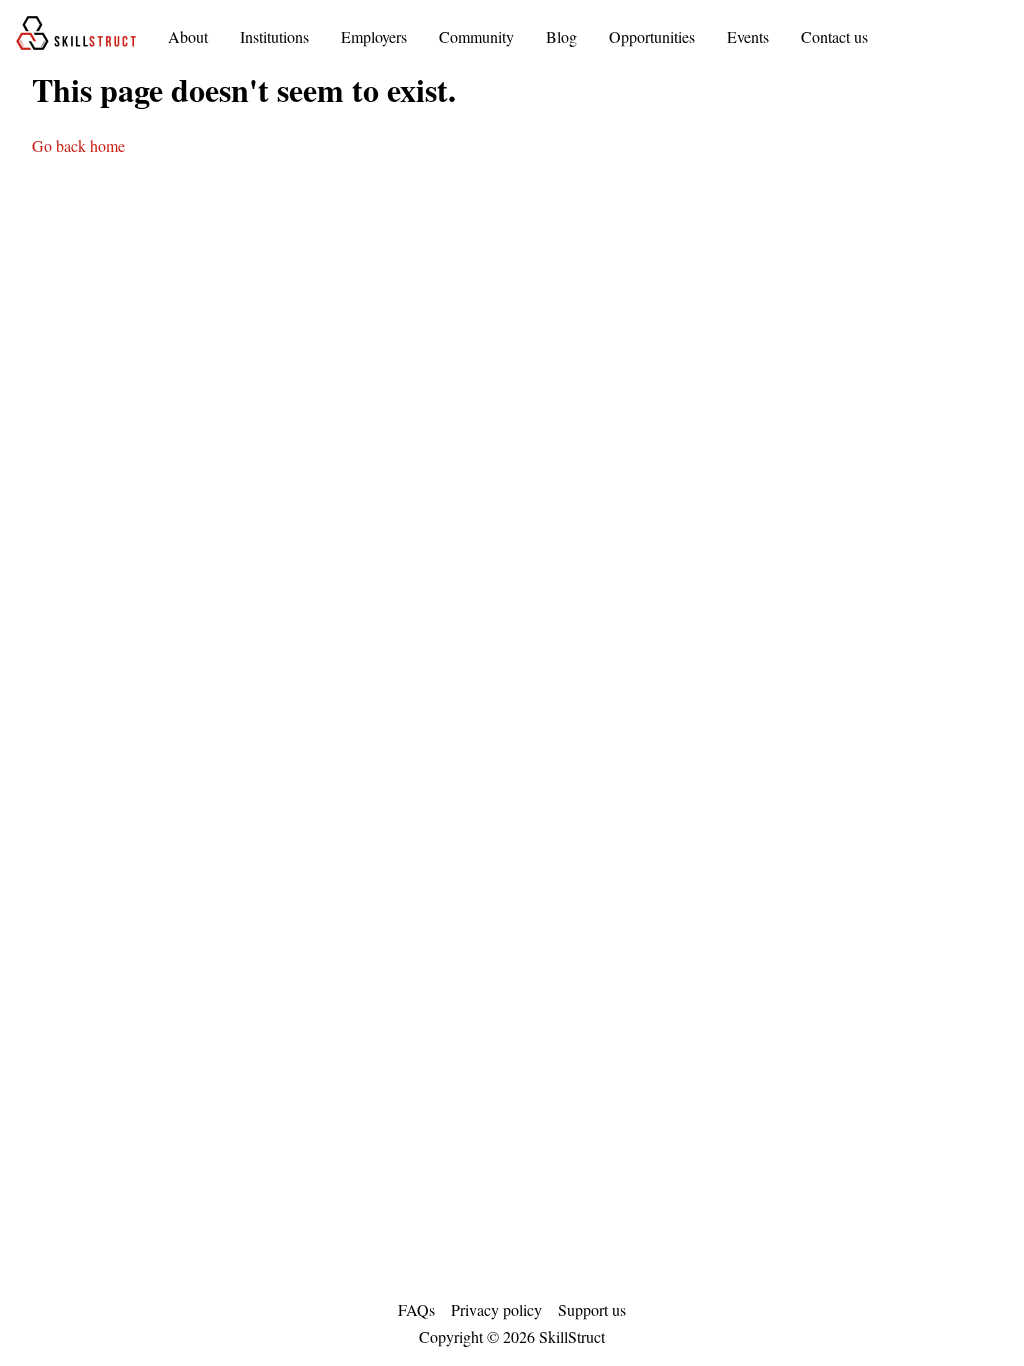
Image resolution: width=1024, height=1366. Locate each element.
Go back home (78, 145)
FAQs (416, 1309)
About (188, 36)
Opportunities (652, 36)
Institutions (274, 36)
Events (748, 36)
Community (476, 36)
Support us (592, 1309)
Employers (374, 36)
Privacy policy (496, 1309)
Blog (561, 36)
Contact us (834, 36)
